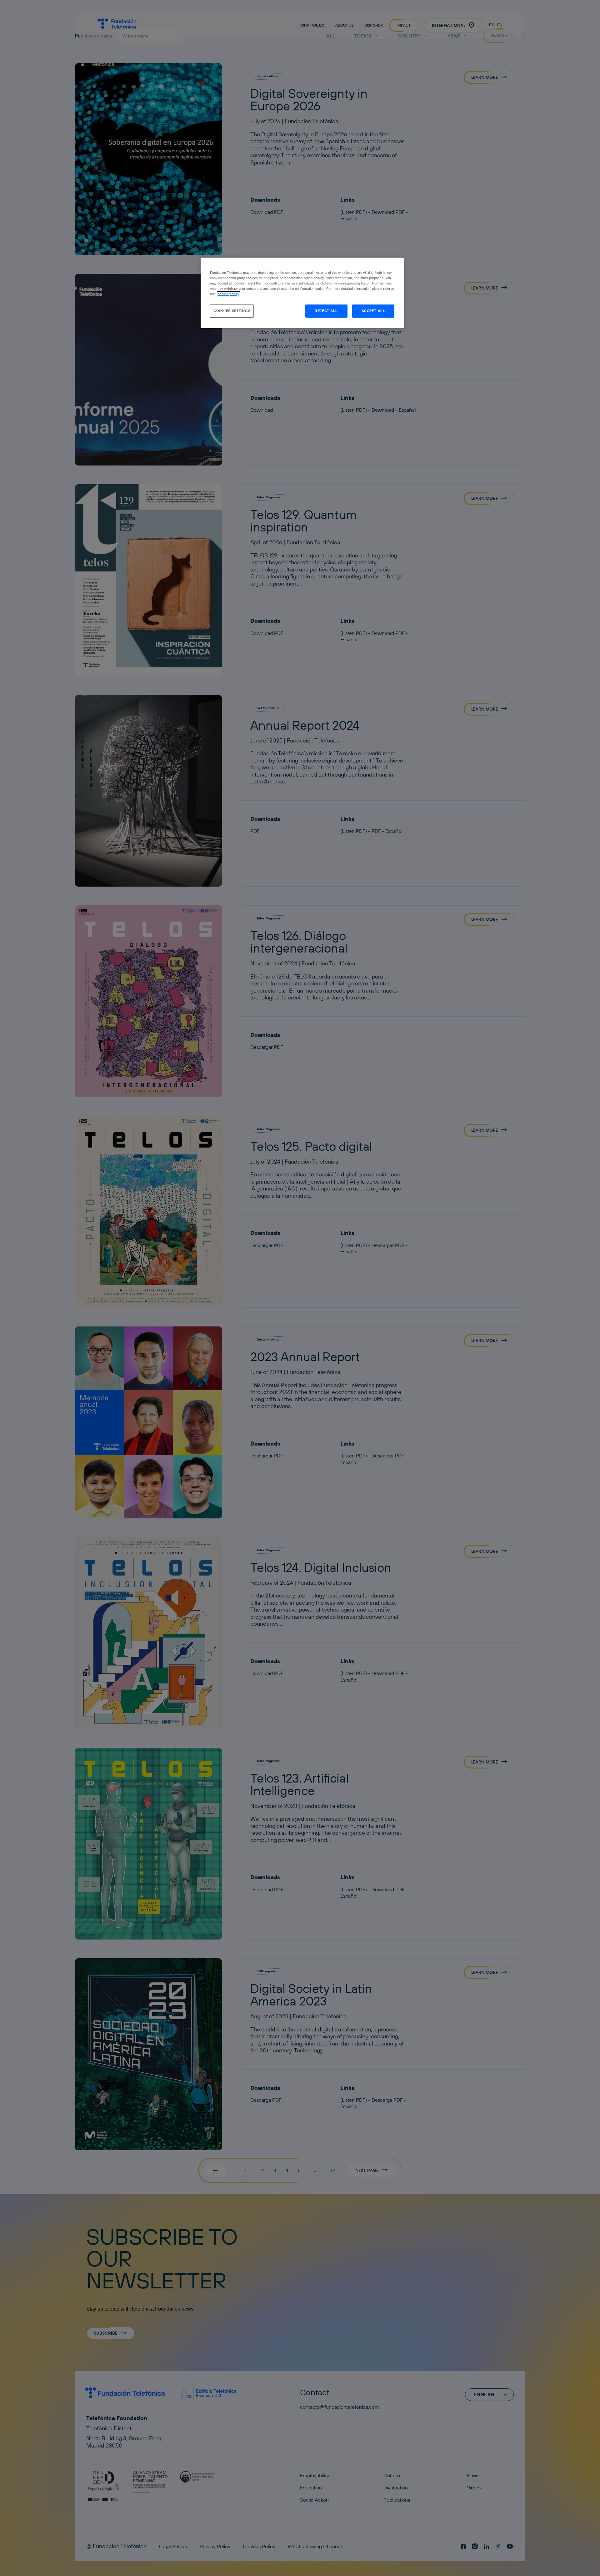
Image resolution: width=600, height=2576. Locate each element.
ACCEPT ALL (373, 311)
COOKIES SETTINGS (232, 311)
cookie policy (228, 294)
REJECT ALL (326, 311)
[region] (302, 293)
